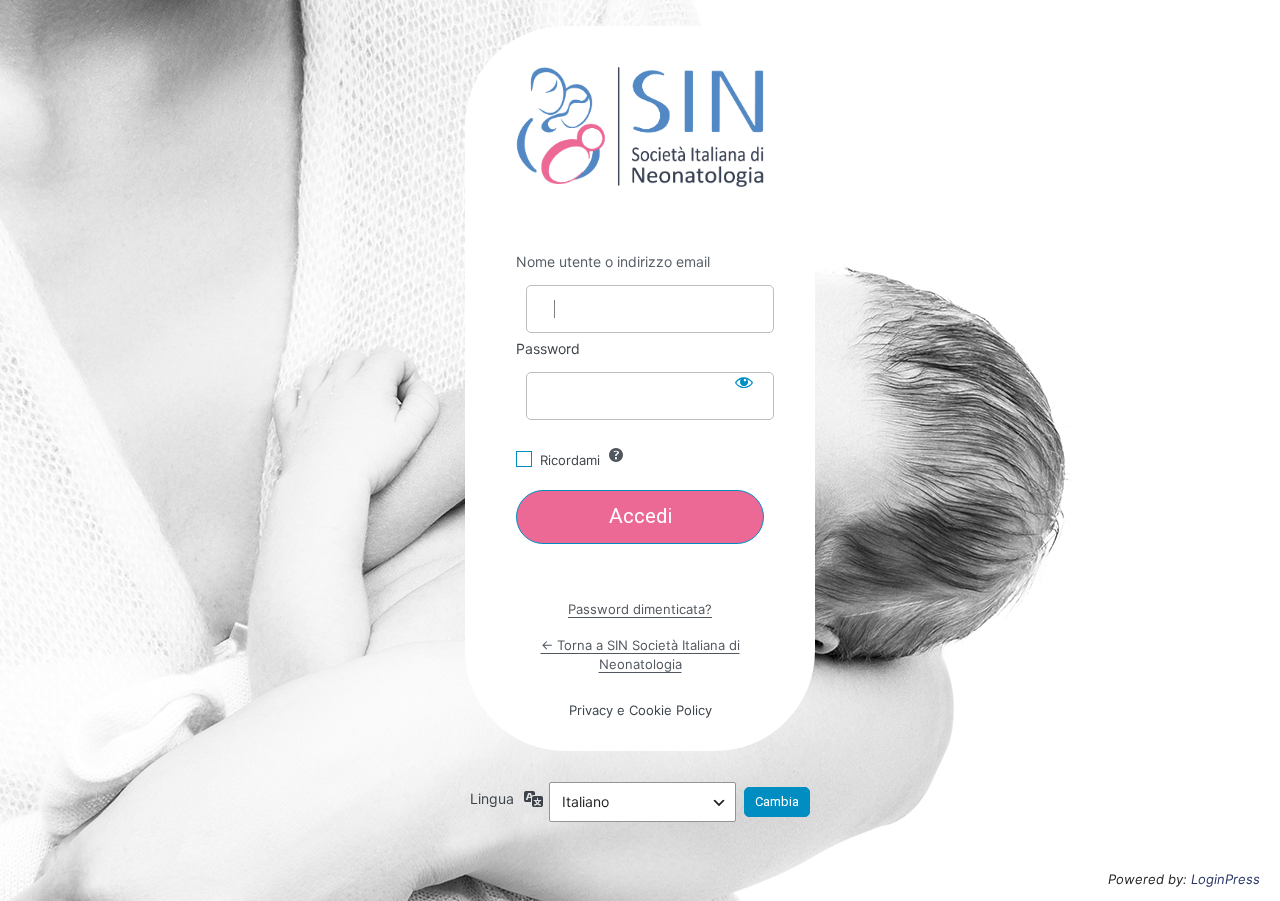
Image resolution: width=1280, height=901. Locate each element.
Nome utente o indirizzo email (613, 261)
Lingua (492, 798)
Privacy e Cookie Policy (640, 710)
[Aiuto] (616, 455)
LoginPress (1225, 879)
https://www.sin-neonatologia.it (640, 127)
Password (548, 348)
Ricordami (570, 460)
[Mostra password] (744, 382)
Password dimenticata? (640, 609)
